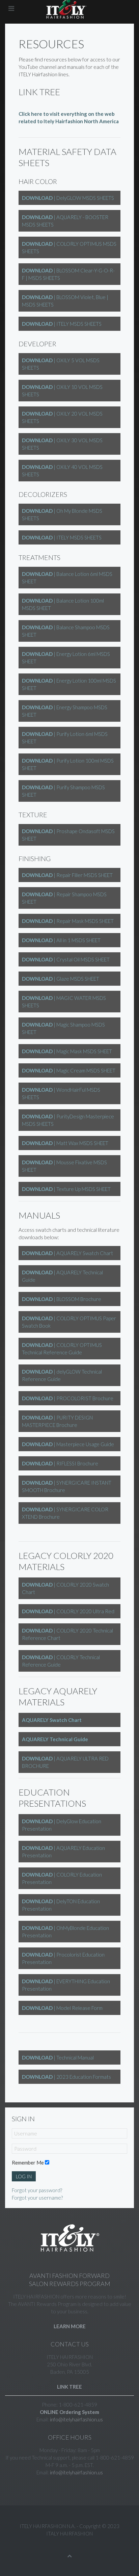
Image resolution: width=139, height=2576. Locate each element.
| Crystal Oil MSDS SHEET (66, 959)
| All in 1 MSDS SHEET (61, 940)
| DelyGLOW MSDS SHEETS (68, 198)
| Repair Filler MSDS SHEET (67, 875)
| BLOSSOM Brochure (62, 1299)
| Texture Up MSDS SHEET (66, 1189)
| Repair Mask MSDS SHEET (68, 921)
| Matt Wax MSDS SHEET (65, 1143)
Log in (24, 2176)
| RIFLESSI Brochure (60, 1463)
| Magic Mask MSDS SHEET (67, 1051)
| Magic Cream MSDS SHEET (69, 1070)
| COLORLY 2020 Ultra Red (68, 1611)
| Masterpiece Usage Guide (68, 1444)
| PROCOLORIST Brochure (68, 1398)
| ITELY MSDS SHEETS (62, 324)
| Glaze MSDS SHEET (61, 979)
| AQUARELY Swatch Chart (67, 1253)
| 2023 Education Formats (66, 2077)
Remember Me (28, 2162)
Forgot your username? (37, 2198)
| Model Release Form (62, 2008)
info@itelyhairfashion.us (76, 2419)
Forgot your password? (37, 2190)
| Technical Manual (58, 2057)
